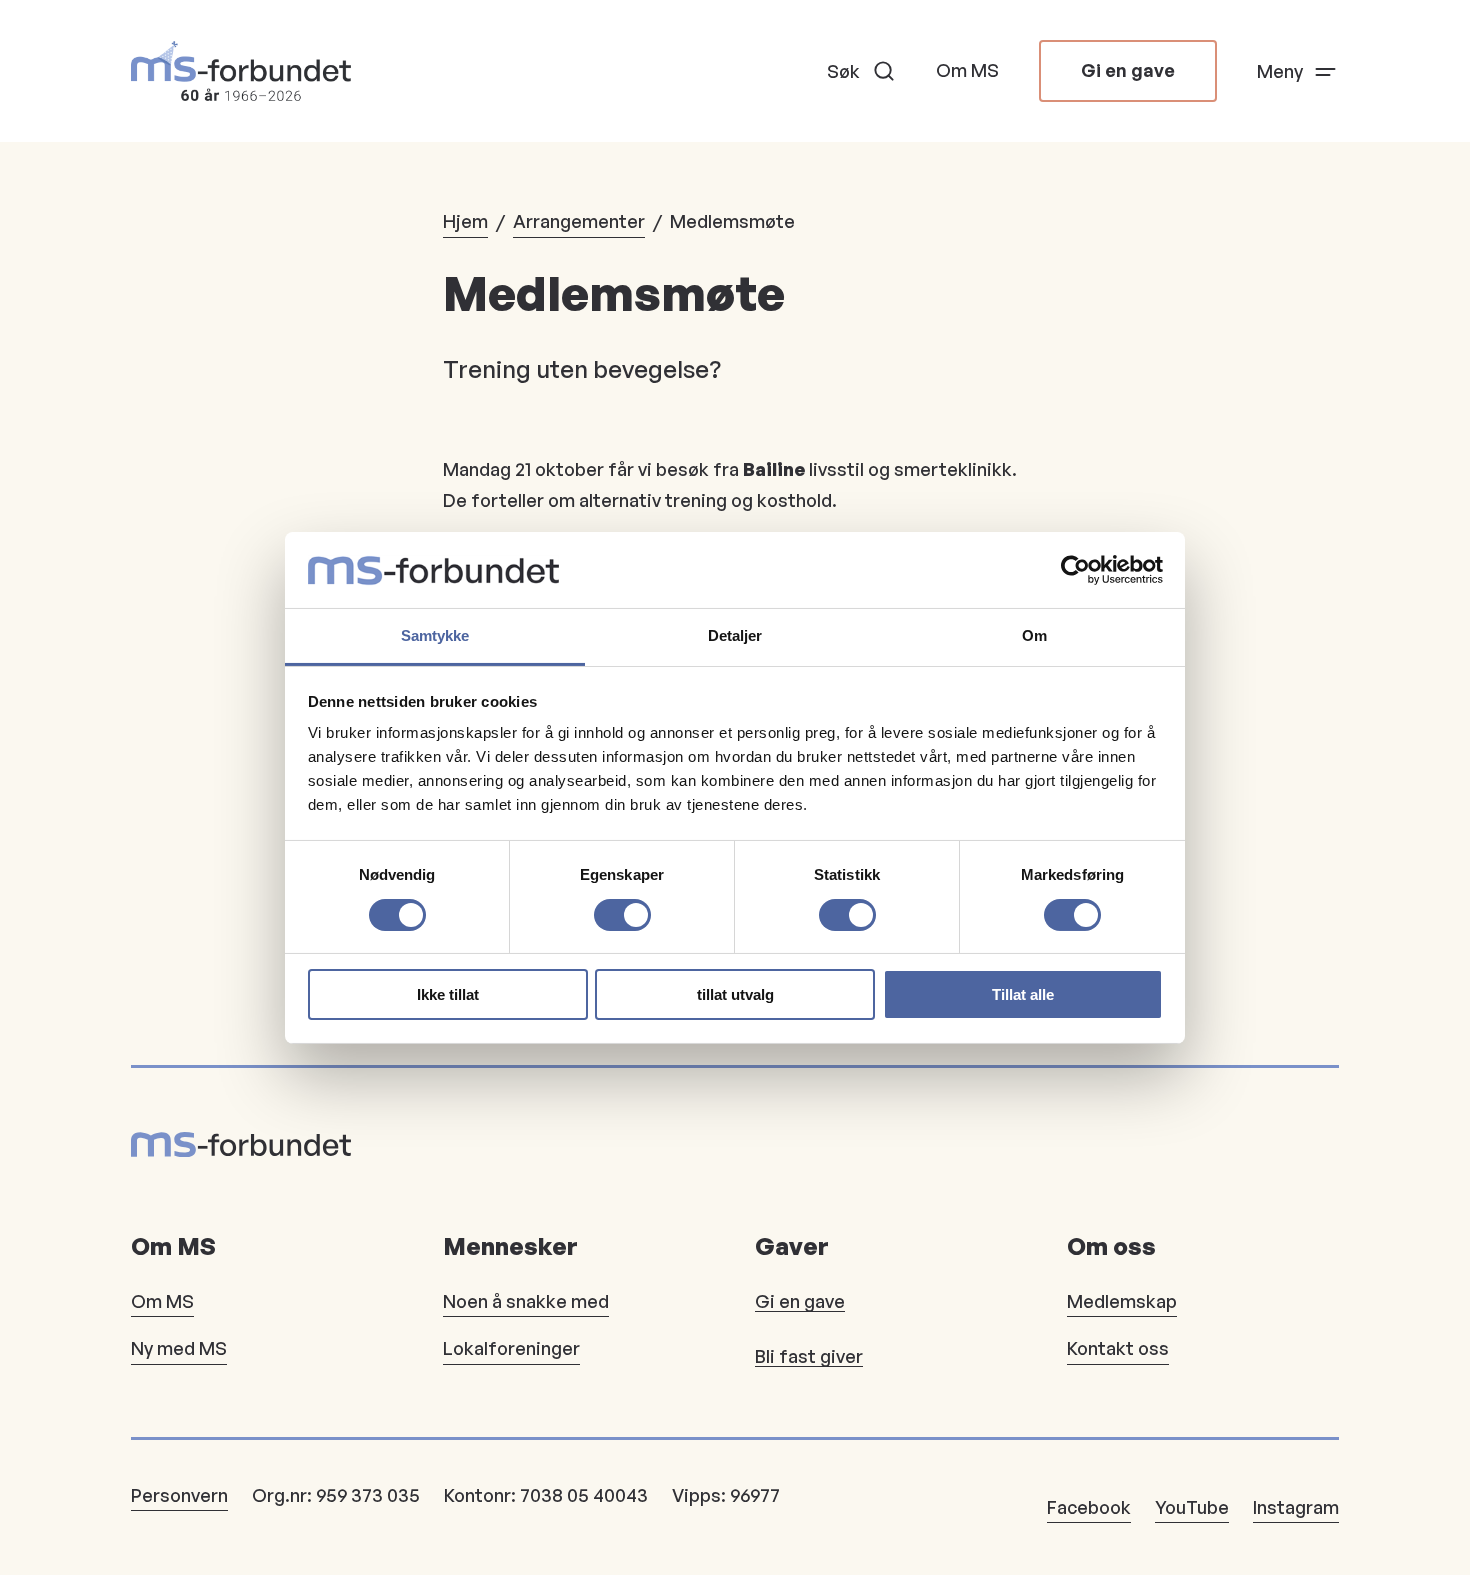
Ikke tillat (448, 994)
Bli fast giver (809, 1356)
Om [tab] (1034, 635)
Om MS (967, 70)
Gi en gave (1128, 70)
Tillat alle (1023, 994)
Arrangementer (579, 221)
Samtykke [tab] (435, 635)
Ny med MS (179, 1348)
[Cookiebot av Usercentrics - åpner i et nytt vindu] (1075, 570)
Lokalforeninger (511, 1348)
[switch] (622, 915)
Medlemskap (1122, 1301)
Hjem (465, 221)
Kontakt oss (1118, 1348)
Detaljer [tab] (735, 635)
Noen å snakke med (526, 1301)
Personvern (179, 1495)
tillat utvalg (735, 994)
